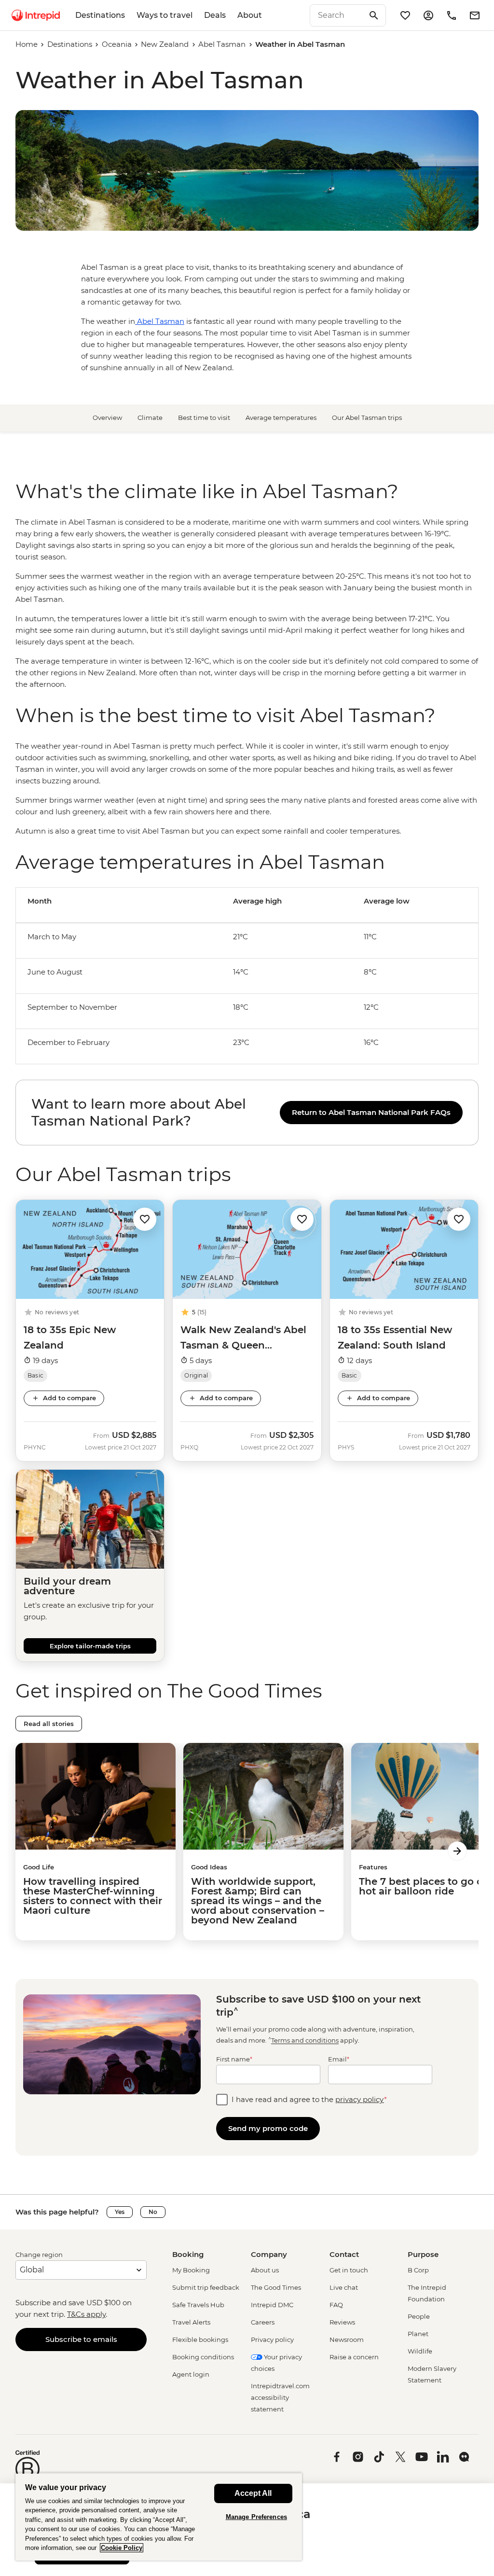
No (153, 2212)
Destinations (100, 15)
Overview (107, 418)
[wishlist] (405, 15)
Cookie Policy (122, 2548)
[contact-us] (452, 15)
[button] (145, 1218)
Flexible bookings (200, 2339)
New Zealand (165, 44)
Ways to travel (165, 15)
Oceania (117, 44)
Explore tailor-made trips (90, 1646)
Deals (215, 15)
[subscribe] (475, 15)
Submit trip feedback (206, 2287)
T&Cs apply (86, 2314)
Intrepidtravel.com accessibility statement (280, 2397)
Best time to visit (204, 418)
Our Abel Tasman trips (367, 418)
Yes (120, 2212)
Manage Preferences (256, 2517)
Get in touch (349, 2270)
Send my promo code (268, 2128)
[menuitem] (36, 15)
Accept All (253, 2493)
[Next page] (457, 1851)
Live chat (344, 2287)
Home (27, 44)
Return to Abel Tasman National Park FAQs (371, 1112)
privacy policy (360, 2099)
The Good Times (276, 2287)
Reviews (342, 2322)
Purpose (423, 2254)
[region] (247, 603)
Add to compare (69, 1398)
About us (265, 2270)
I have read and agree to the (309, 2099)
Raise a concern (354, 2357)
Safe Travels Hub (198, 2305)
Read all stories (49, 1724)
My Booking (191, 2270)
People (419, 2316)
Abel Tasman (222, 44)
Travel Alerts (191, 2322)
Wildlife (420, 2351)
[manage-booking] (428, 15)
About (250, 15)
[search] (337, 15)
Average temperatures (281, 418)
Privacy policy (272, 2339)
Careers (263, 2322)
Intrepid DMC (272, 2305)
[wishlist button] (145, 1219)
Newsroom (347, 2339)
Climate (150, 418)
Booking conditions (203, 2357)
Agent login (191, 2374)
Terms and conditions (305, 2041)
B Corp (418, 2270)
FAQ (336, 2305)
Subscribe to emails (81, 2339)
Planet (418, 2334)
